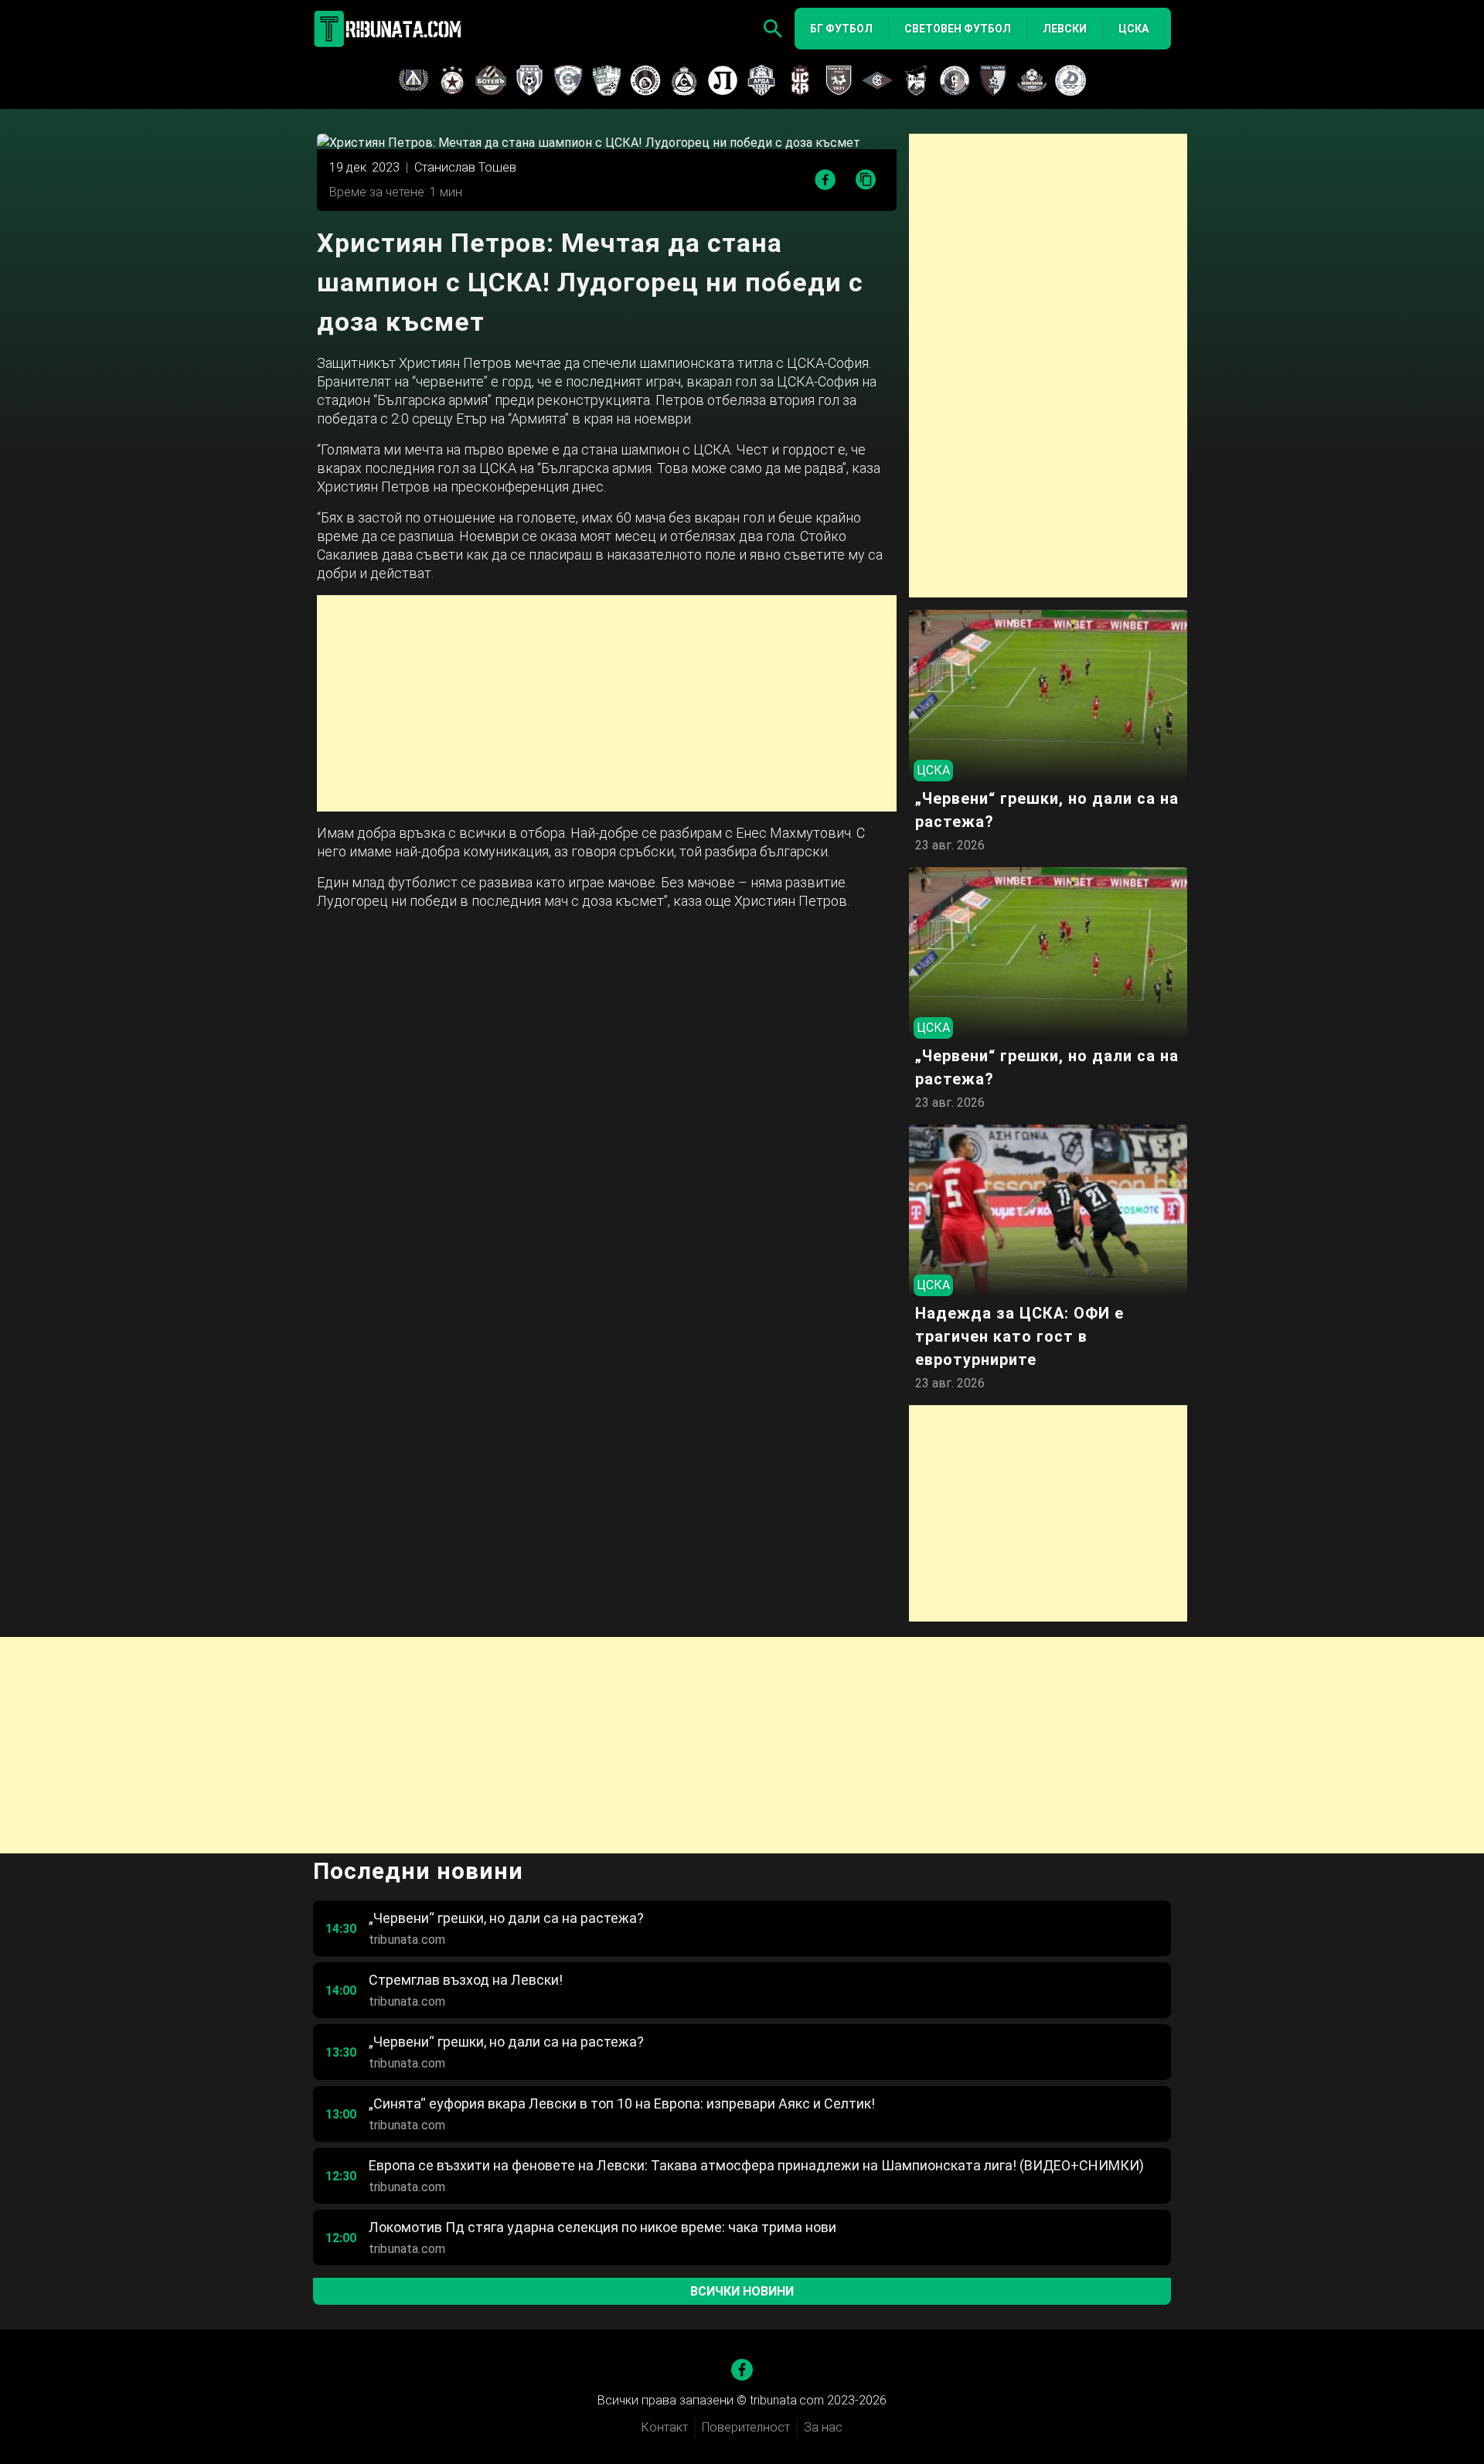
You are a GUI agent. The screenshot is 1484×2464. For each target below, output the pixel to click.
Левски (1065, 29)
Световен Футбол (958, 29)
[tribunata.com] (390, 29)
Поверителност (746, 2427)
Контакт (665, 2427)
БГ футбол (841, 29)
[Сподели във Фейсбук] (825, 180)
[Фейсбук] (742, 2370)
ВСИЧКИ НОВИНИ (742, 2291)
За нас (823, 2427)
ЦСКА (1133, 29)
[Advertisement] (607, 703)
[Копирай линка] (866, 180)
